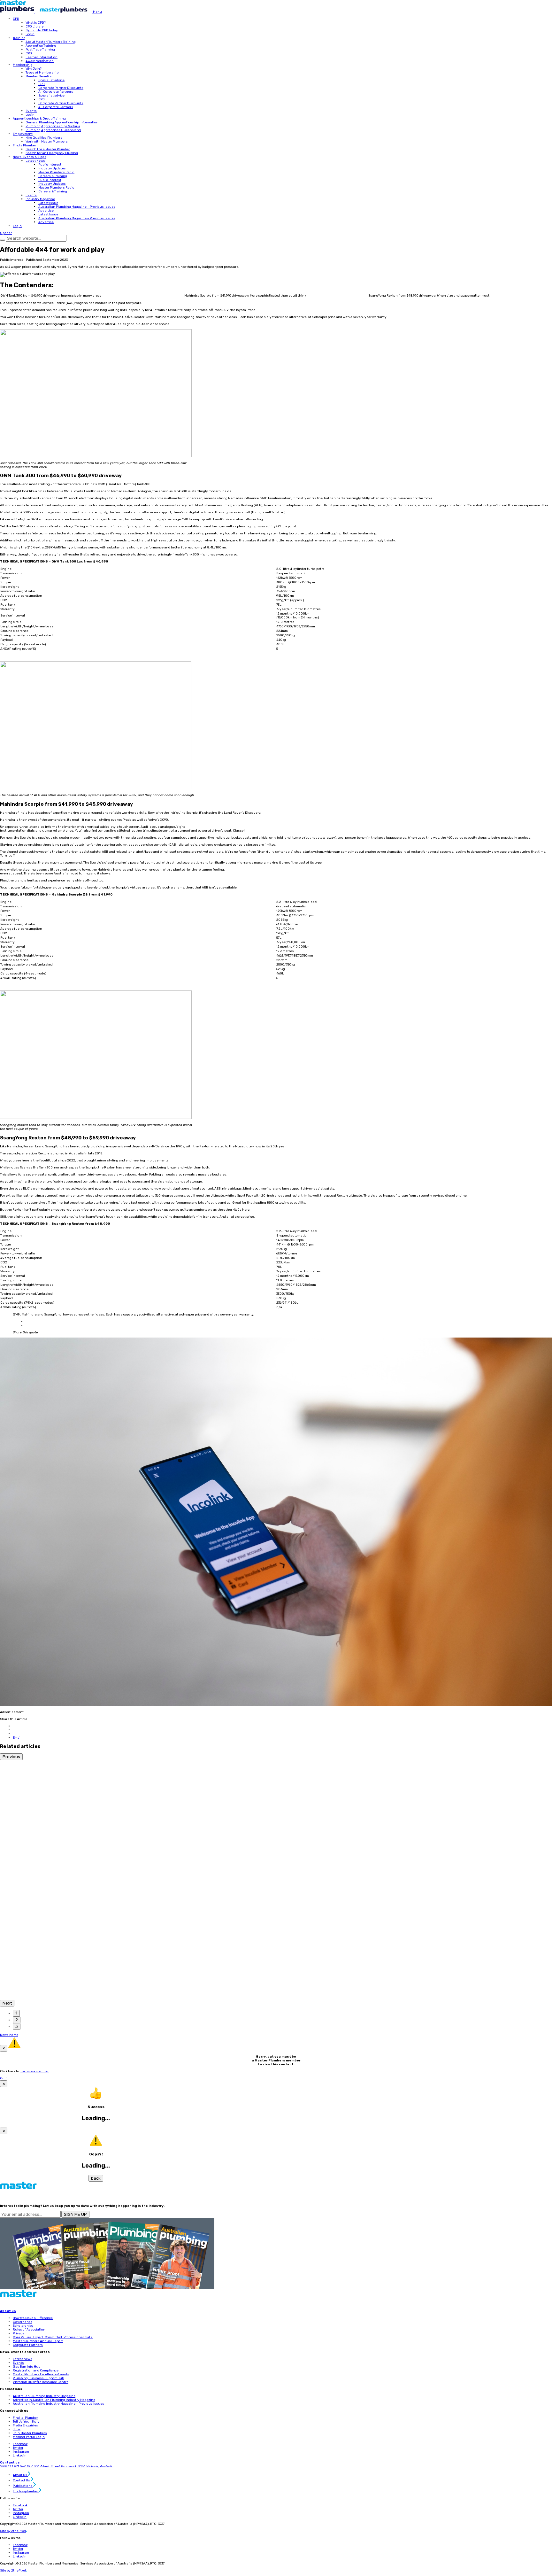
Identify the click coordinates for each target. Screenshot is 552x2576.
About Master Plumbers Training (51, 42)
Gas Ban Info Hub (27, 2367)
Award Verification (40, 61)
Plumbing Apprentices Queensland (53, 130)
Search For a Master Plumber (48, 149)
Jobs (17, 2429)
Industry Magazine (40, 199)
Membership (23, 65)
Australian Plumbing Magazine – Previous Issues (77, 207)
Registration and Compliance (36, 2370)
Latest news (23, 2359)
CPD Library (35, 27)
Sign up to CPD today (42, 30)
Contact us (10, 2463)
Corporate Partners (28, 2345)
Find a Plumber (24, 145)
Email (17, 1738)
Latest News (35, 161)
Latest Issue (48, 203)
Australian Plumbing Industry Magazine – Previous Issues (58, 2404)
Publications (23, 2486)
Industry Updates (52, 168)
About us (8, 2311)
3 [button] (17, 2026)
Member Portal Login (29, 2437)
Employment (23, 134)
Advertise (46, 211)
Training (19, 38)
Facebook (20, 2444)
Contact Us (22, 2480)
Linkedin (20, 2456)
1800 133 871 (9, 2466)
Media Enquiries (25, 2425)
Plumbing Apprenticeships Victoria (53, 126)
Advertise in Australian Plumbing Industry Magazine (54, 2400)
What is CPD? (36, 23)
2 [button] (17, 2020)
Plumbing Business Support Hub (38, 2378)
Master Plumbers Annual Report (38, 2341)
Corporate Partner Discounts (61, 88)
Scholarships (23, 2326)
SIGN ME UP (75, 2214)
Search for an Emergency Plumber (52, 153)
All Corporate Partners (56, 92)
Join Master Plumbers (30, 2433)
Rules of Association (29, 2330)
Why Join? (34, 69)
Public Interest (50, 165)
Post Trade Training (40, 50)
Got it (4, 2078)
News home (9, 2035)
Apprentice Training (41, 46)
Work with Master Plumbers (47, 142)
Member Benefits (39, 76)
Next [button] (7, 2003)
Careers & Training (53, 176)
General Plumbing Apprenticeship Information (62, 122)
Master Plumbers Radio (56, 172)
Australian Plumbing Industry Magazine (44, 2396)
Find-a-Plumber (25, 2418)
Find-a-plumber (26, 2491)
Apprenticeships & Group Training (39, 119)
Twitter (18, 2448)
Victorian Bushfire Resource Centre (41, 2382)
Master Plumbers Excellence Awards (41, 2374)
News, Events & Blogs (30, 157)
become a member (34, 2071)
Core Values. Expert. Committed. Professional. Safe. (53, 2337)
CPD (16, 19)
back (96, 2178)
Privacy (19, 2333)
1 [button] (16, 2013)
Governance (23, 2322)
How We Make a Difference (33, 2318)
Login (30, 34)
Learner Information (42, 57)
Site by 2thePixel (14, 2531)
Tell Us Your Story (26, 2422)
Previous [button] (11, 1757)
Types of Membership (42, 73)
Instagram (21, 2452)
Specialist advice (51, 80)
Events (31, 111)
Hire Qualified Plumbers (44, 138)
